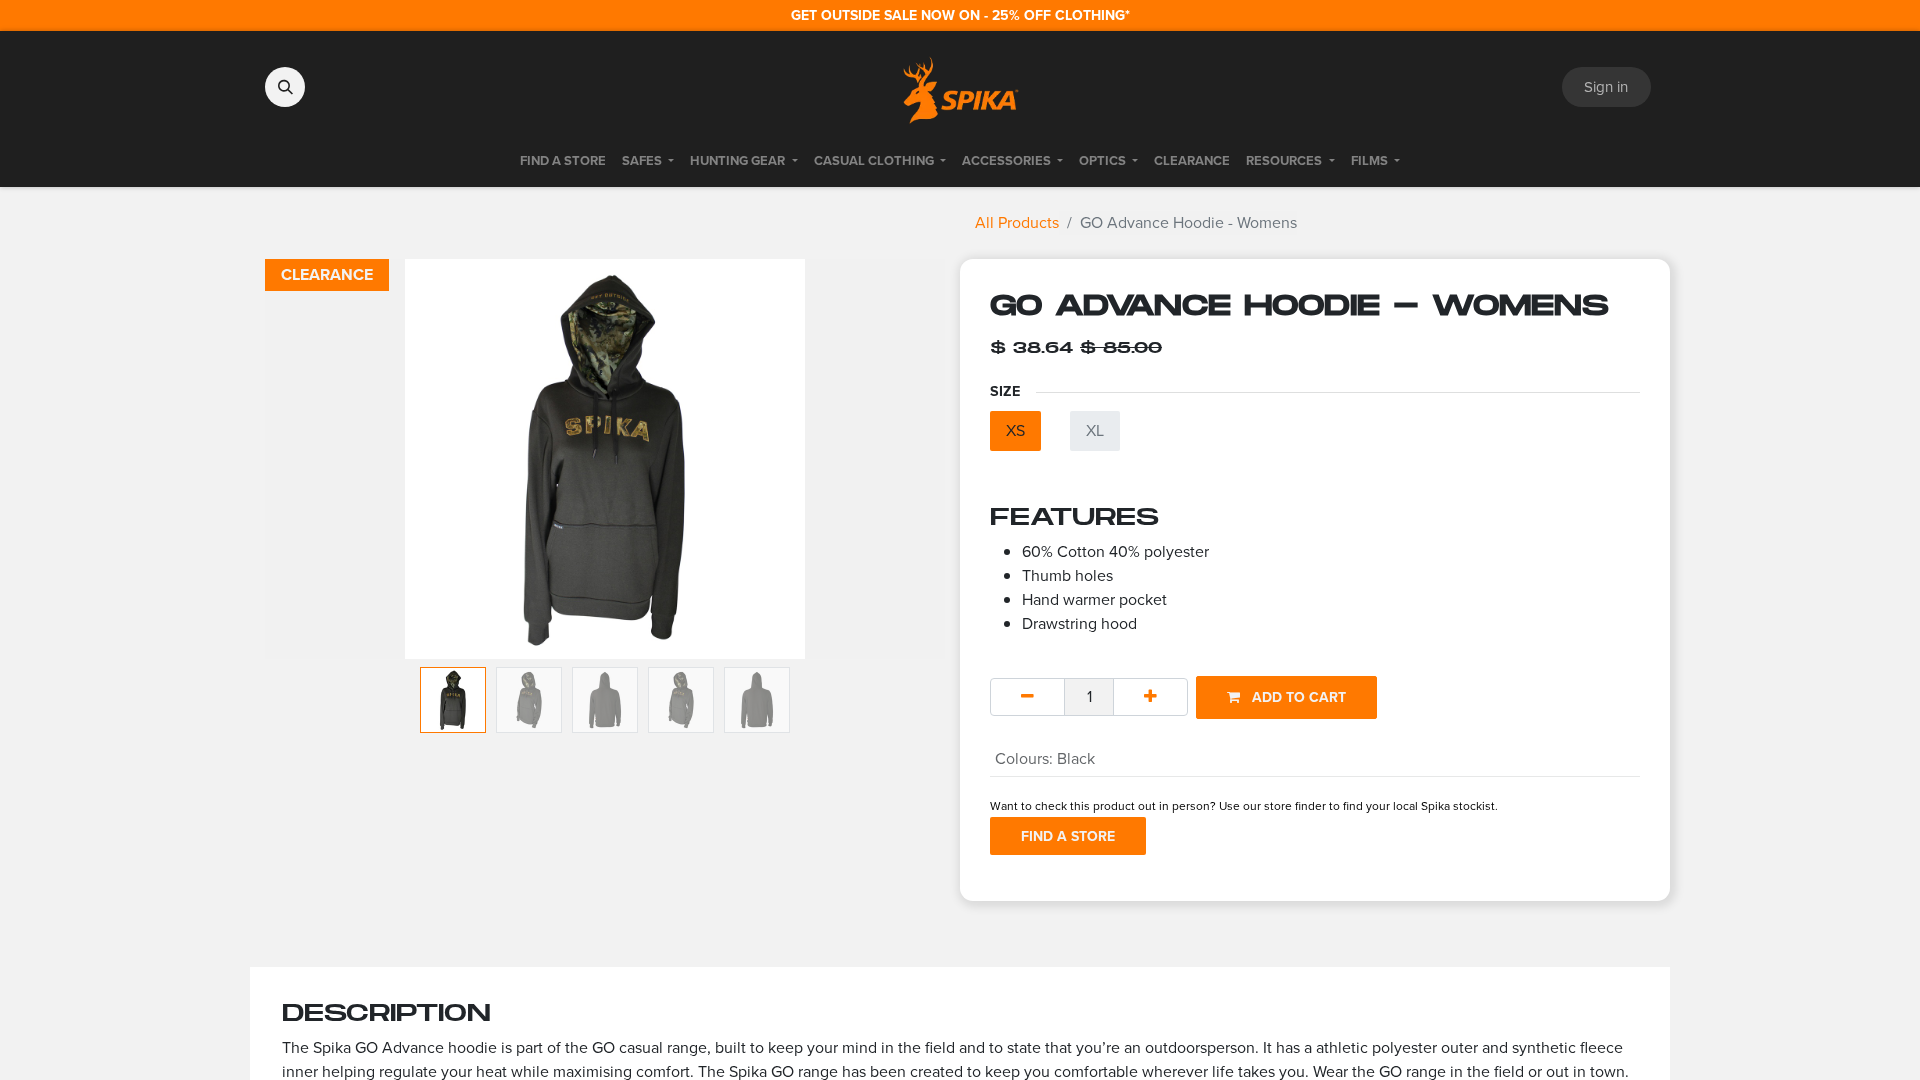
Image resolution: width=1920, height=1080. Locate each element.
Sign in (1606, 87)
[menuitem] (563, 161)
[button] (285, 87)
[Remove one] (1027, 697)
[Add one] (1150, 697)
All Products (1017, 222)
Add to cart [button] (1297, 697)
